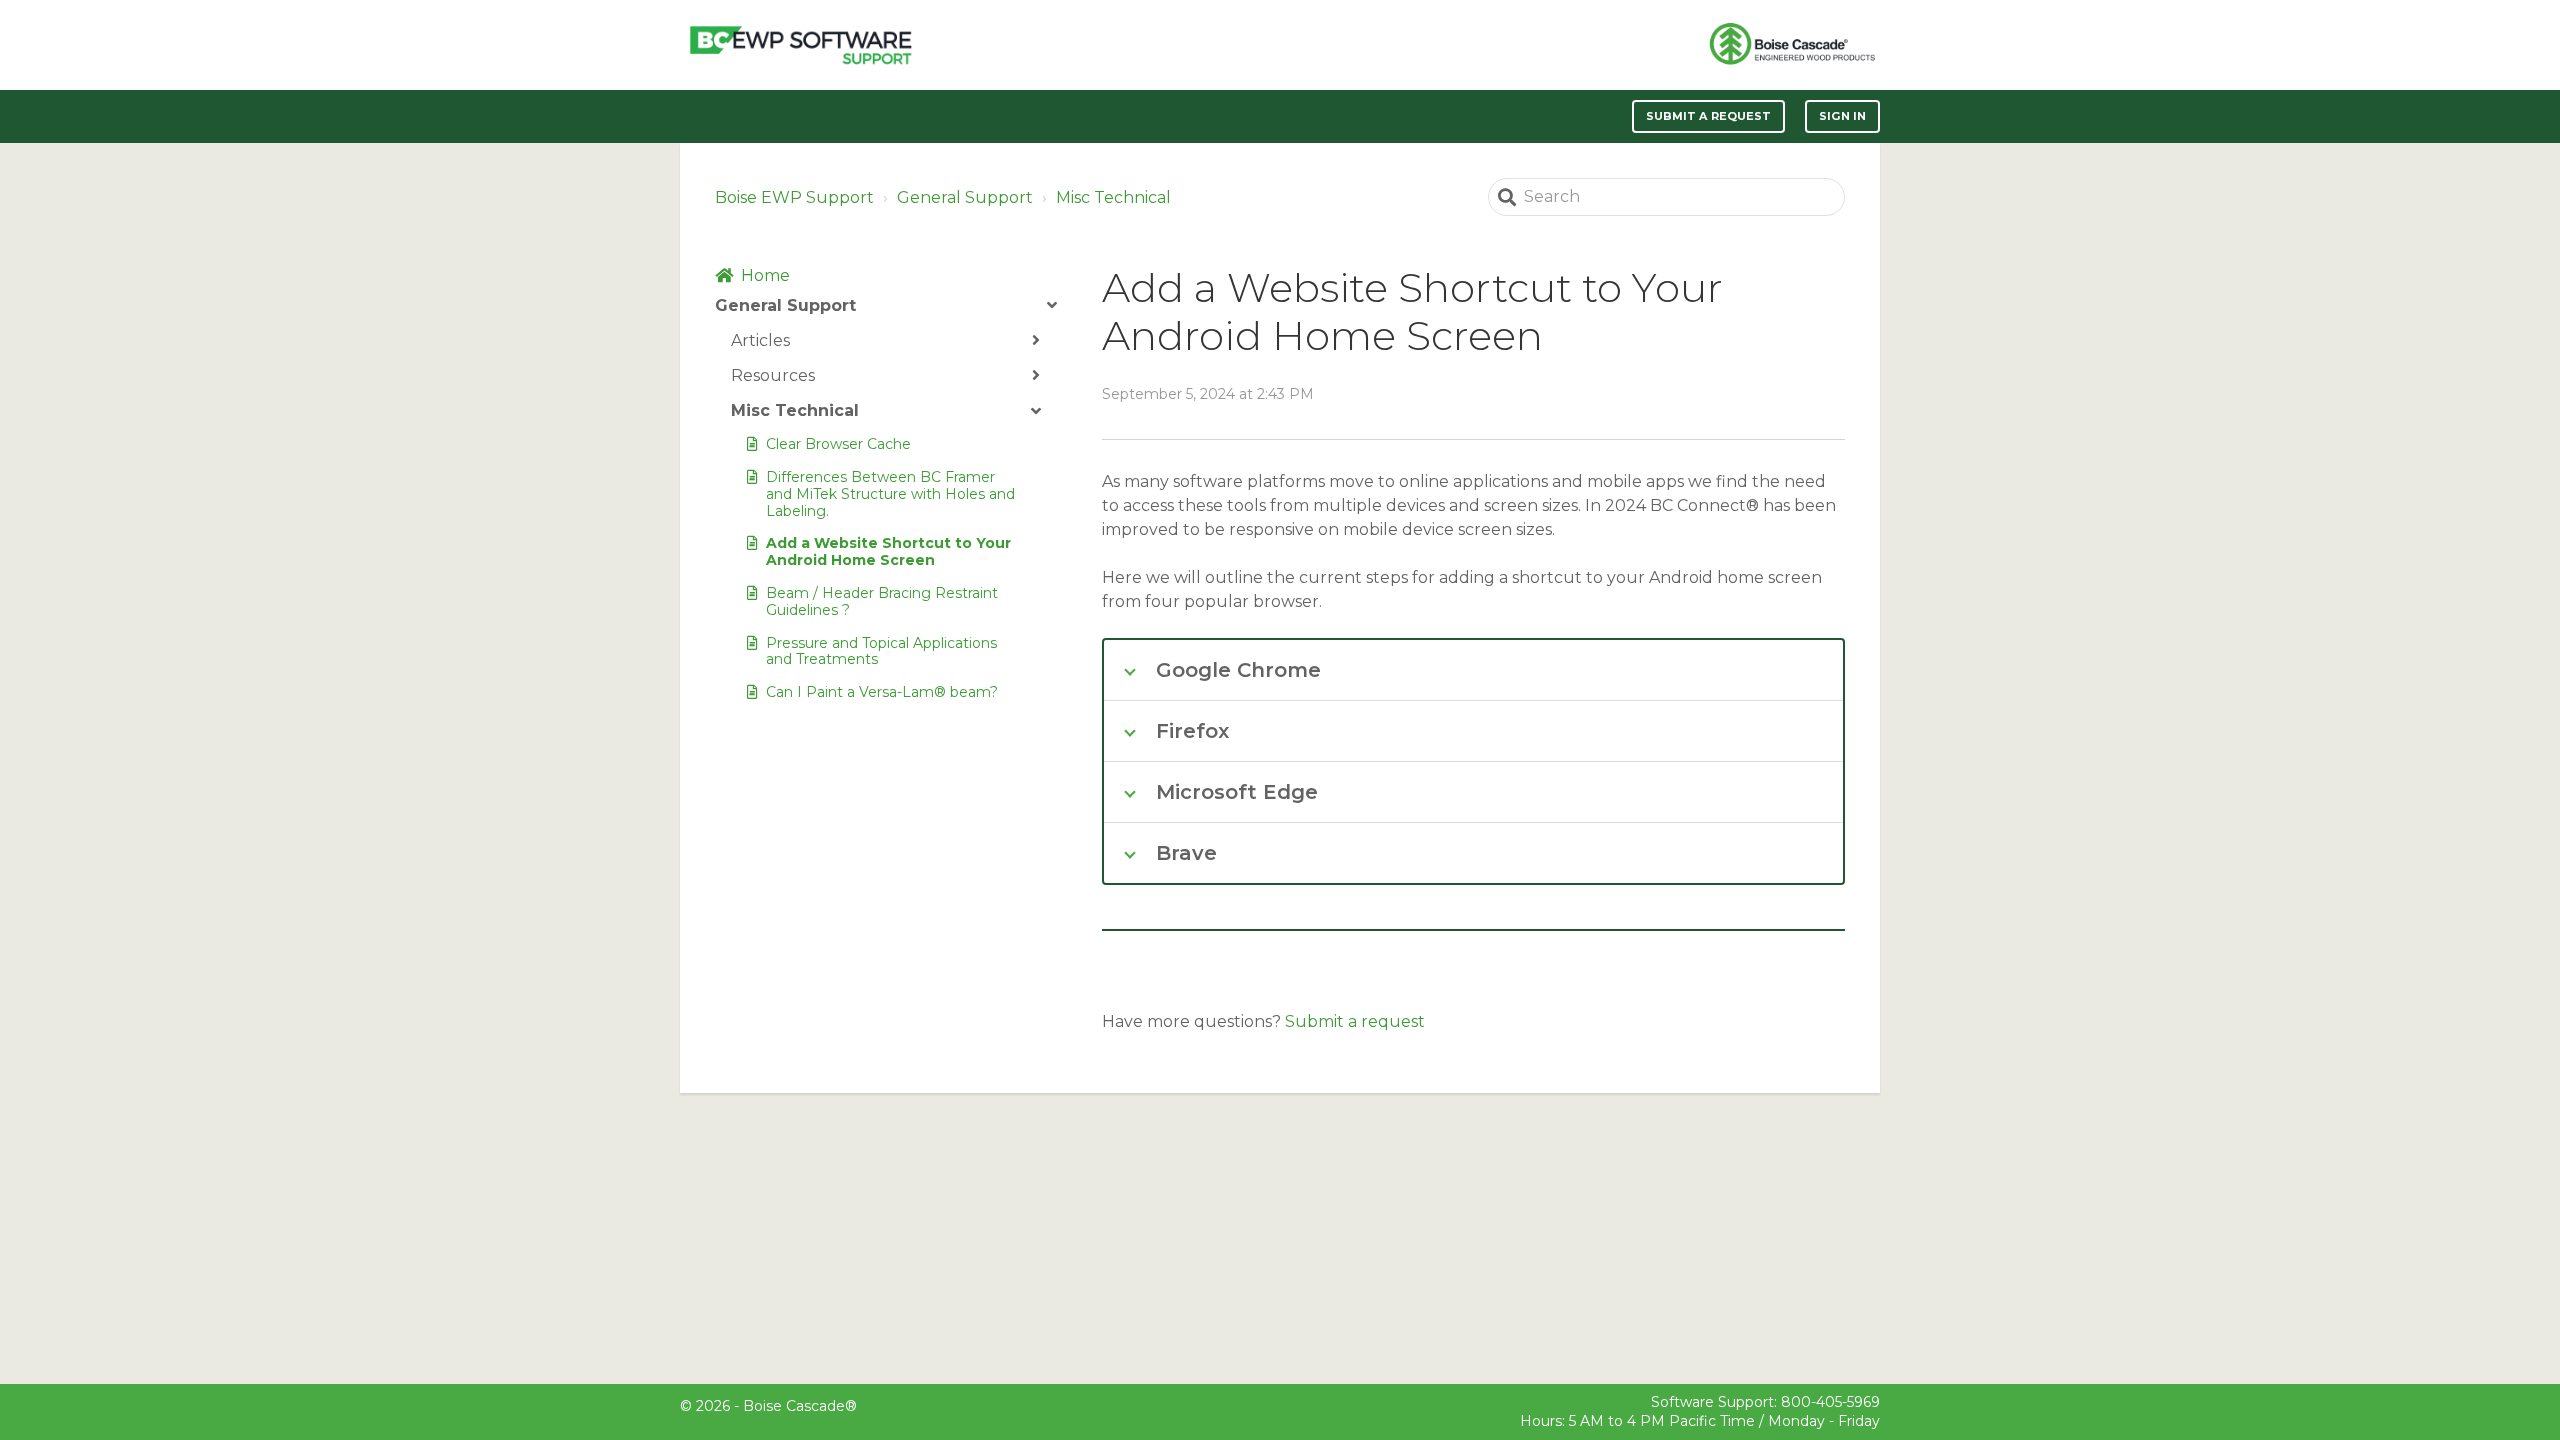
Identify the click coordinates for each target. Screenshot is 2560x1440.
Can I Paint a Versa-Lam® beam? (882, 692)
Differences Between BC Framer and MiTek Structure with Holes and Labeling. (890, 494)
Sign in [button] (1842, 116)
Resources (773, 375)
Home (765, 275)
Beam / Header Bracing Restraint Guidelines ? (882, 601)
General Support (965, 197)
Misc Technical (1113, 197)
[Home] (800, 45)
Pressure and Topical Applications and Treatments (881, 651)
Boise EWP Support (794, 197)
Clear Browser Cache (838, 444)
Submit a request (1709, 116)
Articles (760, 340)
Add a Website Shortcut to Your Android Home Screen (888, 551)
